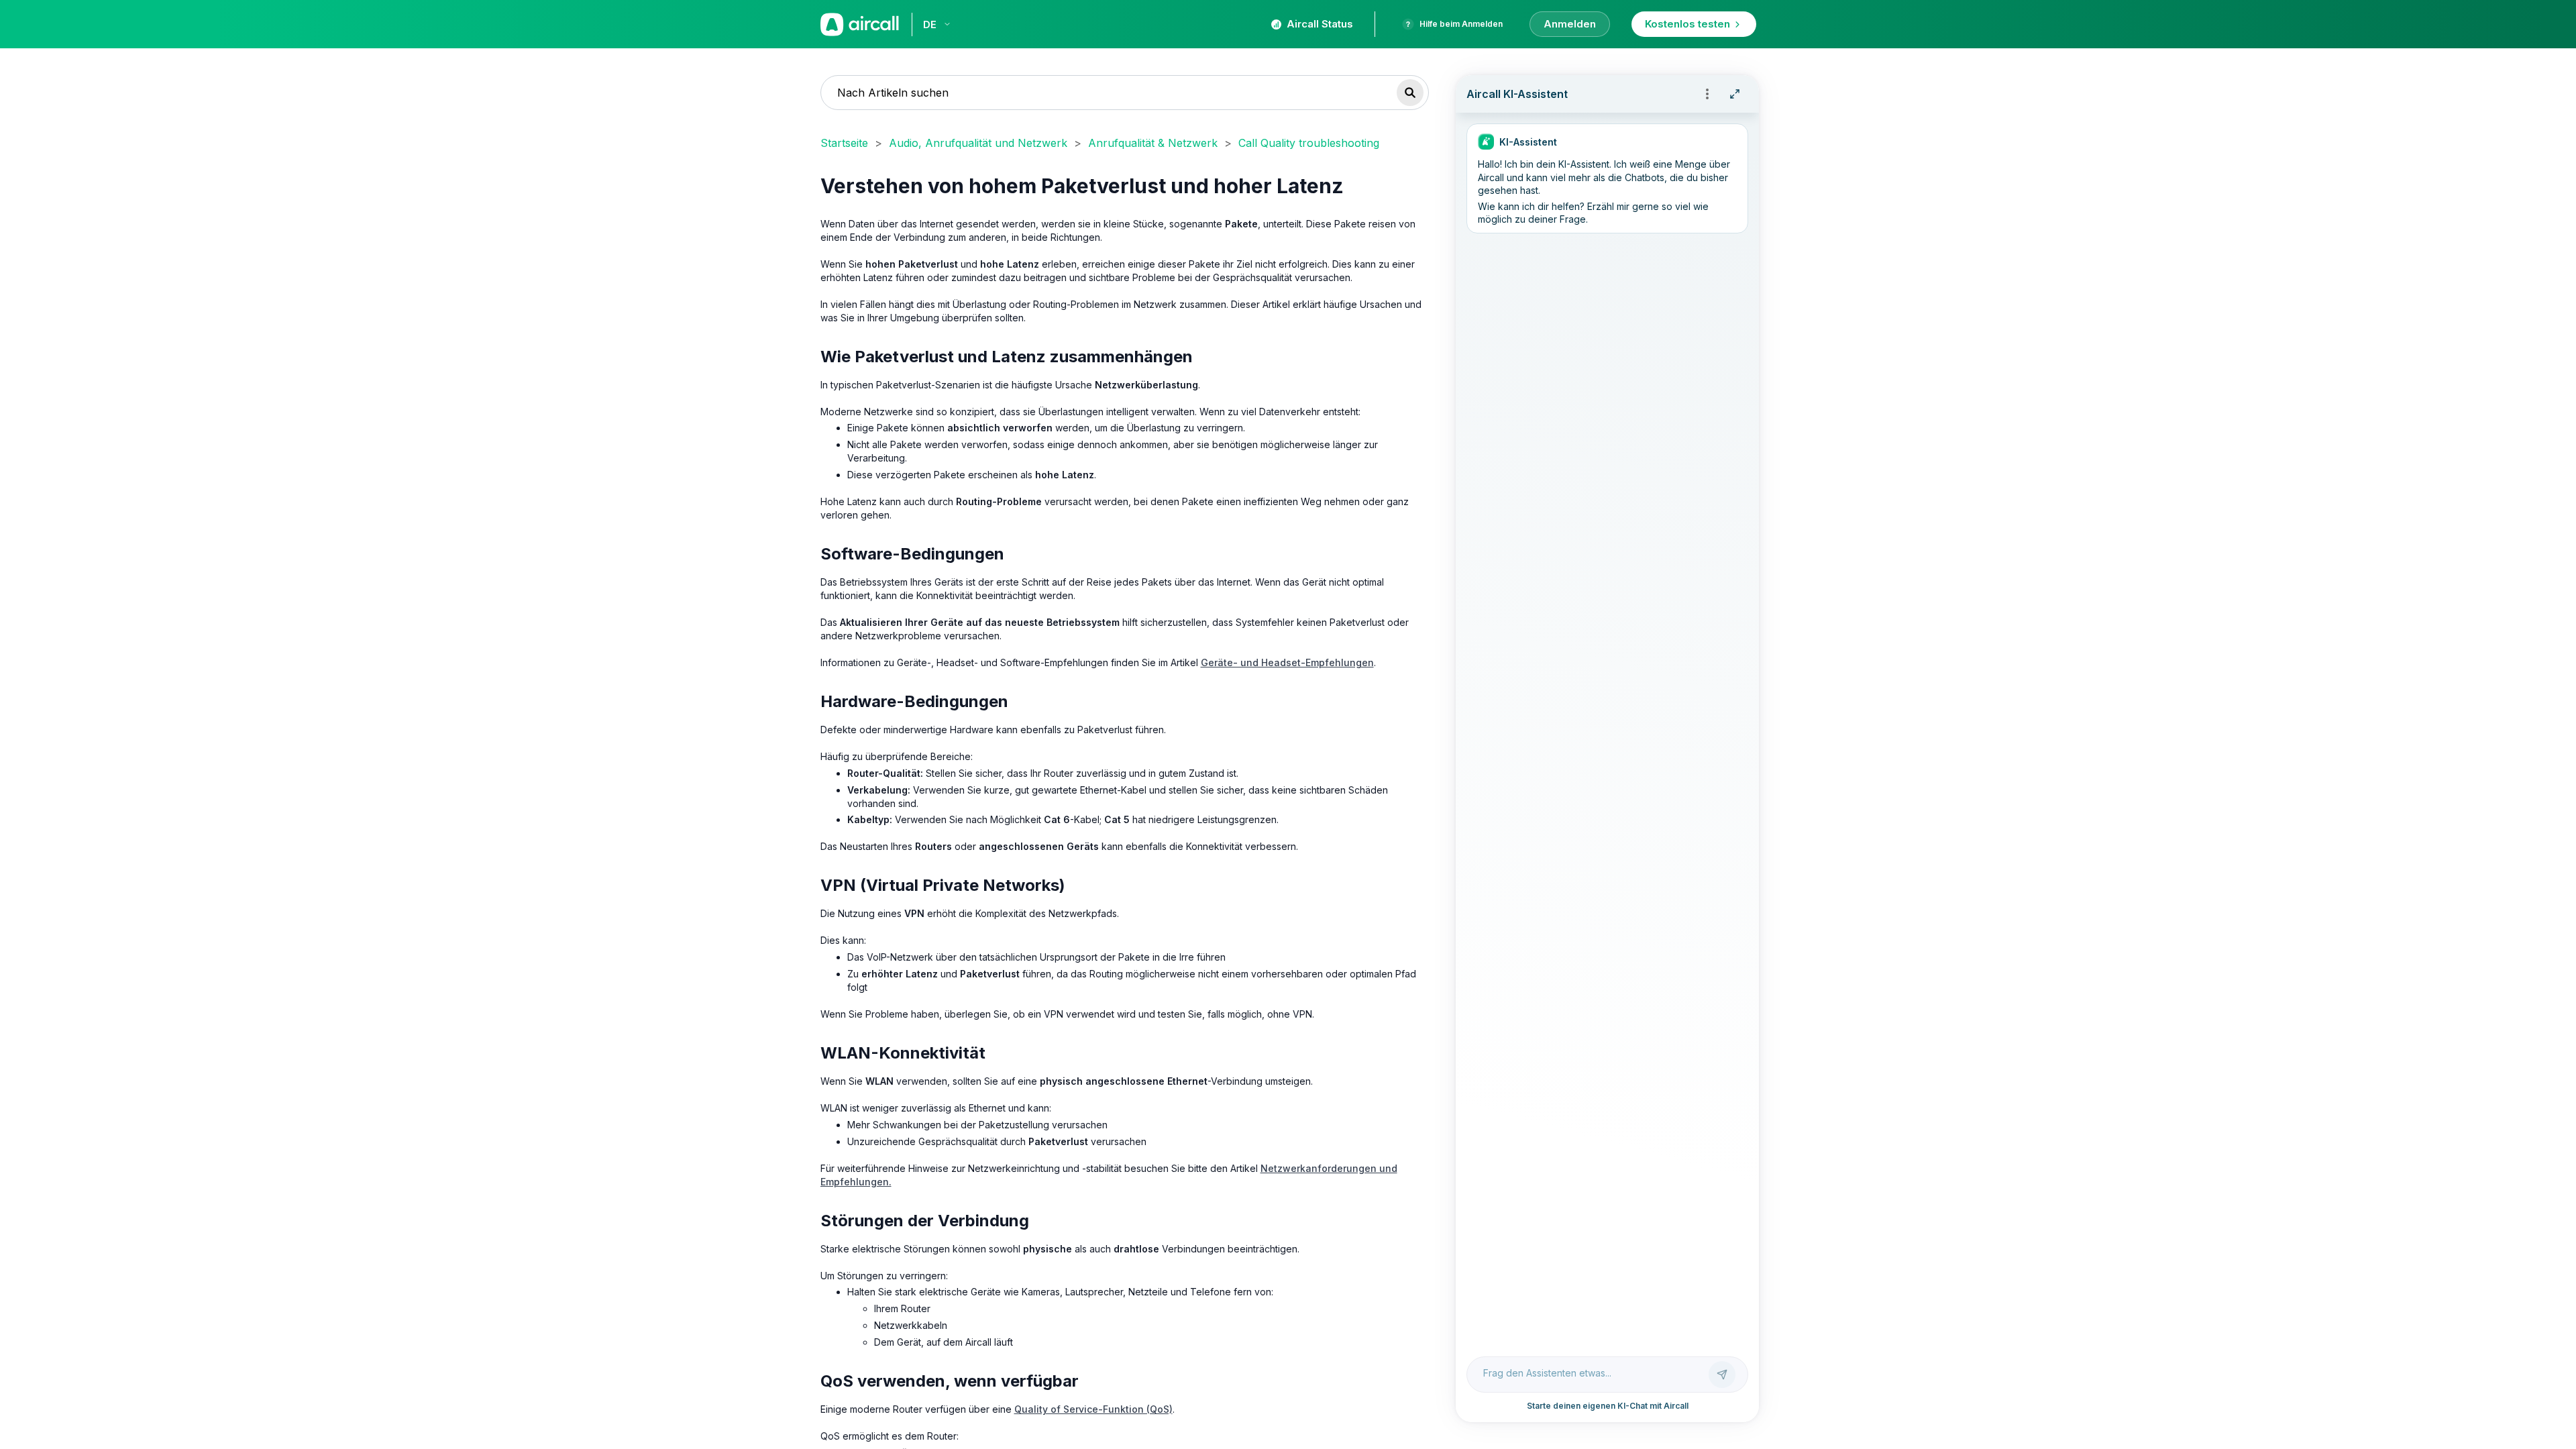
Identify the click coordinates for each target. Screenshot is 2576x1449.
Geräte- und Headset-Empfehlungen (1287, 662)
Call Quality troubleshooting (1309, 143)
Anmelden (1570, 24)
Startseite (844, 143)
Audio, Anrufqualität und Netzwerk (978, 143)
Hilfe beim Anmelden (1461, 24)
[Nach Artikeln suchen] (1410, 93)
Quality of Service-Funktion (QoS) (1093, 1409)
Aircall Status (1320, 24)
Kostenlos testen (1687, 24)
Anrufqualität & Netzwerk (1153, 143)
